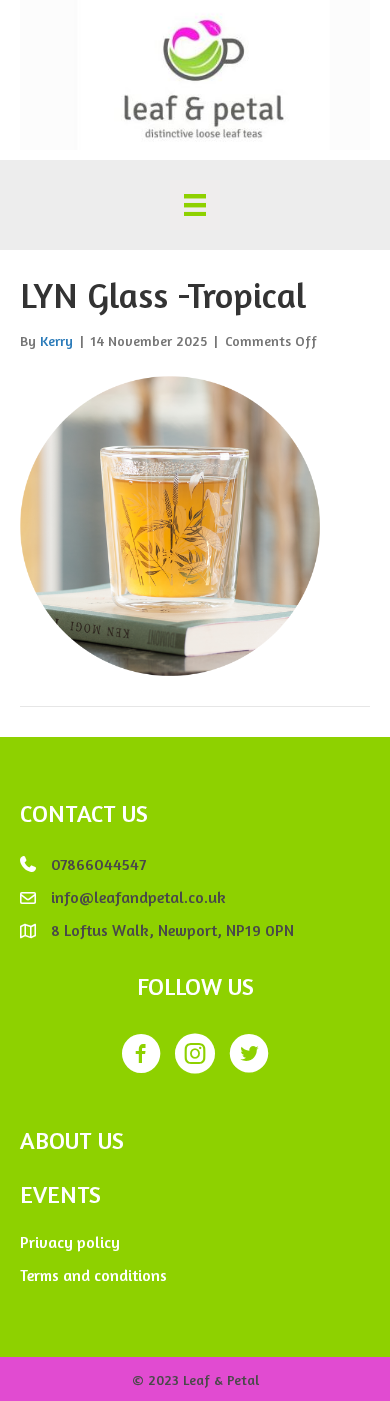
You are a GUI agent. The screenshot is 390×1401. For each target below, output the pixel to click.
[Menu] (195, 205)
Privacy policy (70, 1242)
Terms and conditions (93, 1275)
